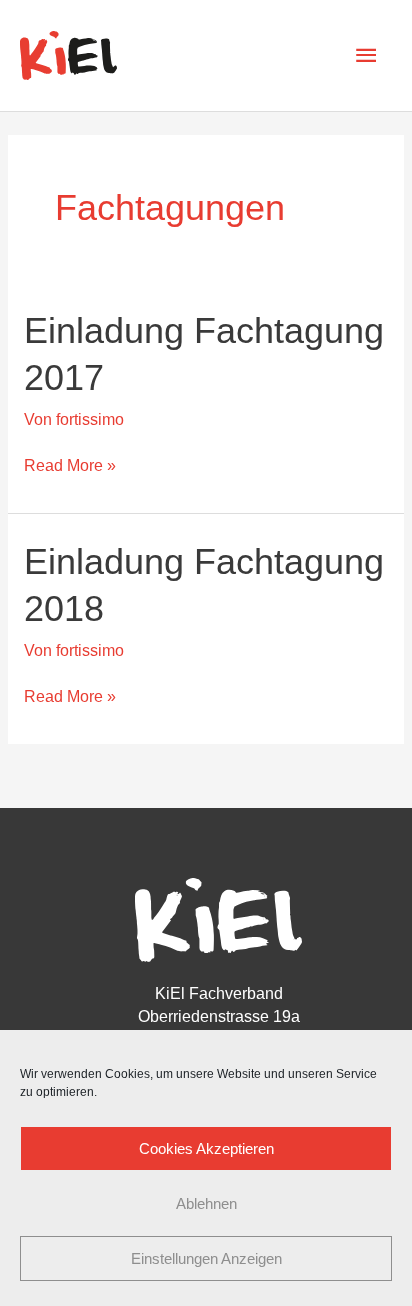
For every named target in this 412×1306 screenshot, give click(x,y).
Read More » (70, 464)
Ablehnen (206, 1203)
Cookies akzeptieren (206, 1148)
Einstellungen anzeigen (206, 1258)
